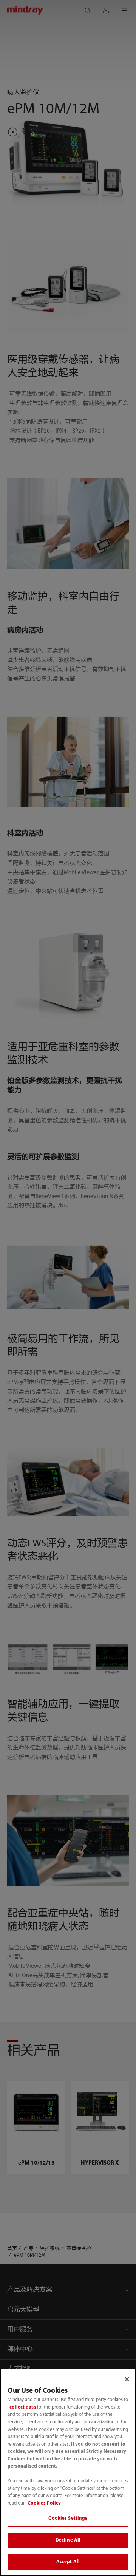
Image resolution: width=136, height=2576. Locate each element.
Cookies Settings (68, 2518)
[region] (68, 2472)
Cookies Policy (44, 2503)
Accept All (68, 2562)
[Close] (127, 2379)
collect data (23, 2407)
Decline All (68, 2540)
